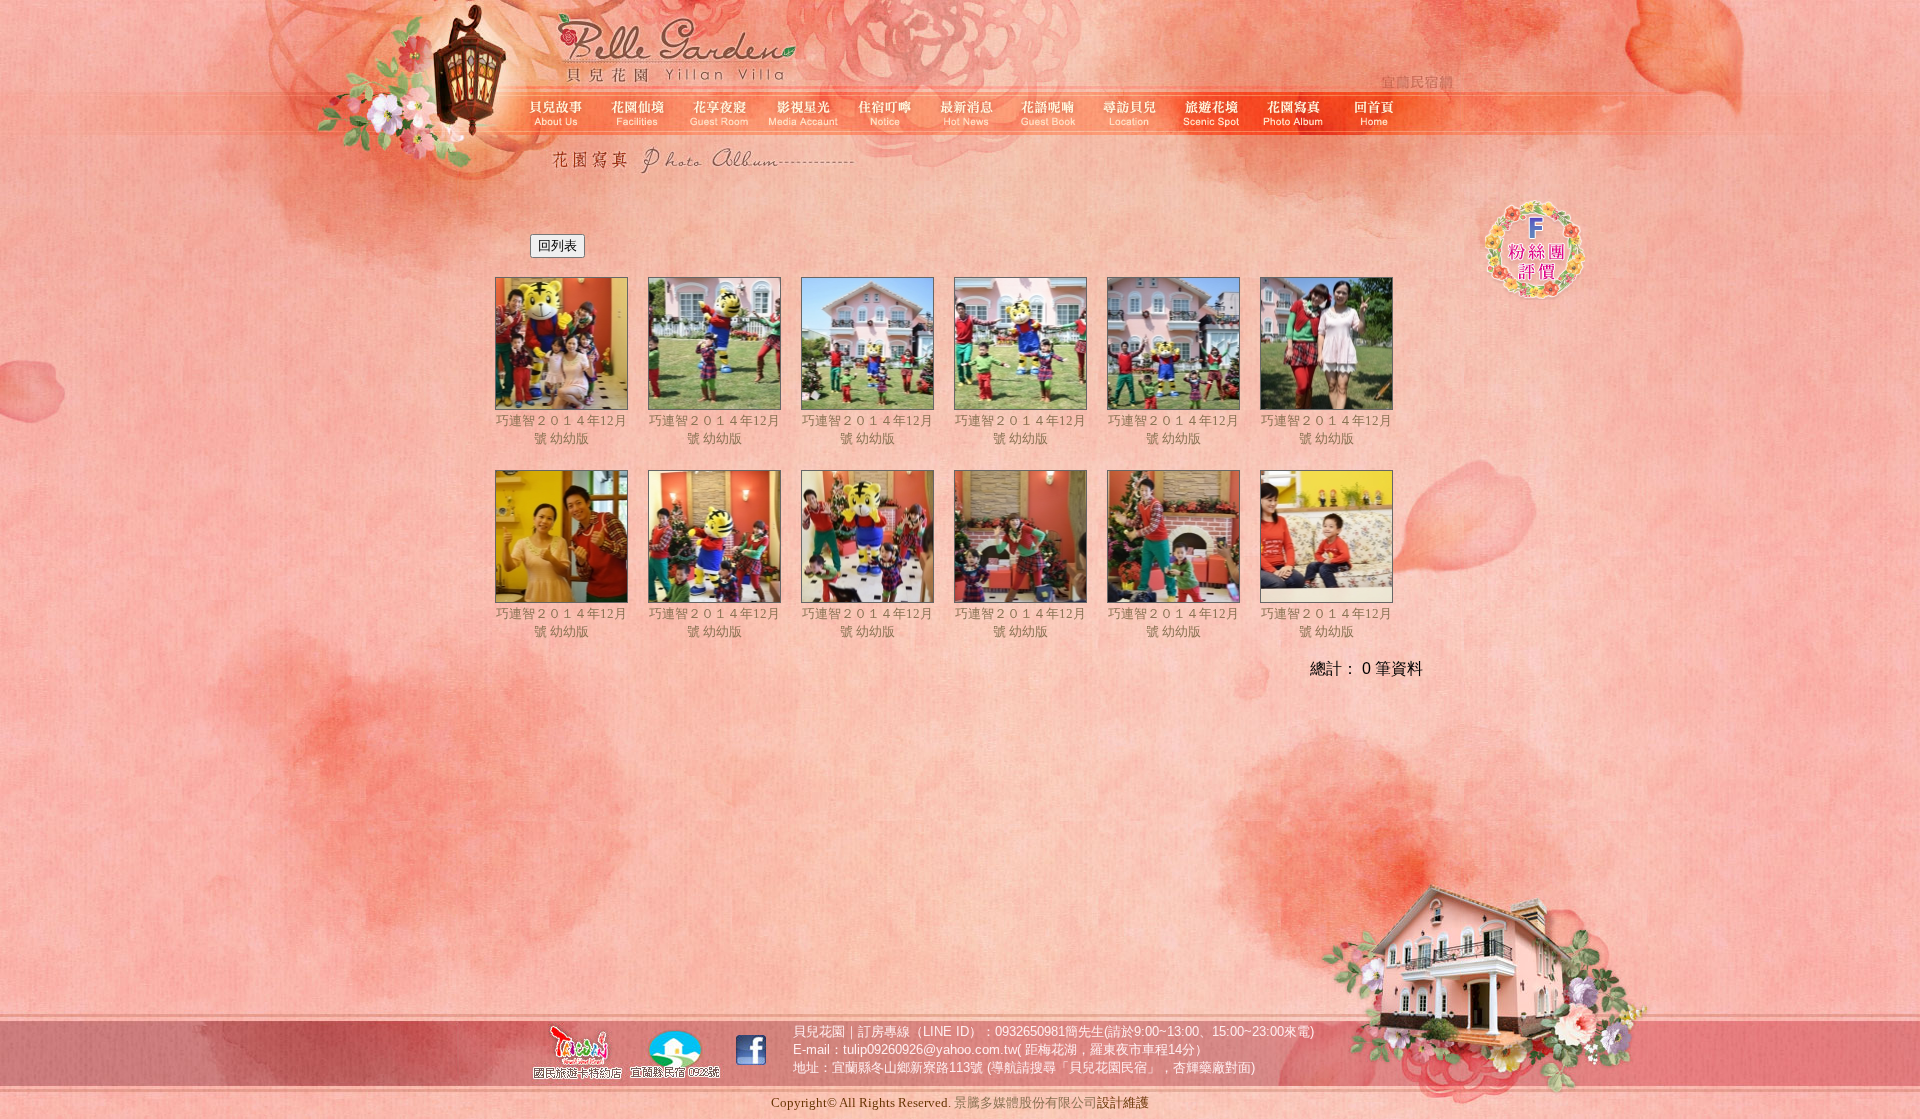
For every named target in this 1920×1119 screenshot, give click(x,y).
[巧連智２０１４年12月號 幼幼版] (561, 344)
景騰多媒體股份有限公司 (1025, 1102)
